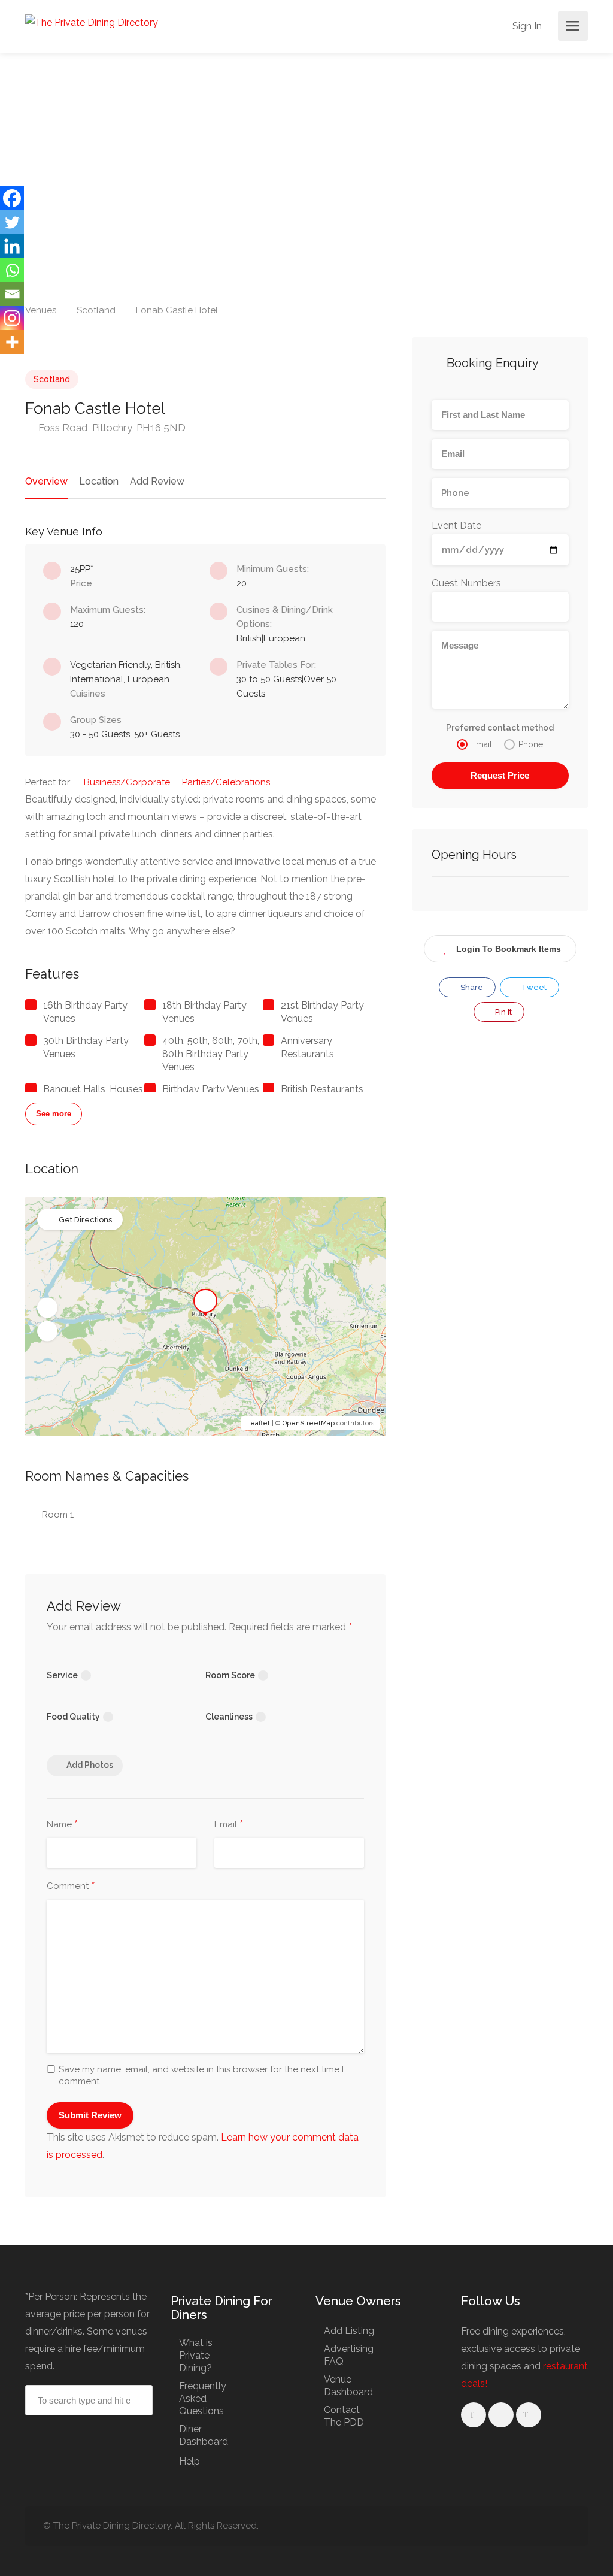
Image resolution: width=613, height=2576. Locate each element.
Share (471, 987)
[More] (12, 342)
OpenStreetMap (309, 1423)
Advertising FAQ (349, 2355)
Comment (71, 1887)
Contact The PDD (344, 2416)
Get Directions (85, 1220)
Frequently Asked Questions (203, 2398)
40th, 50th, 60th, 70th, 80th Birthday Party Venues (211, 1054)
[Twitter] (12, 222)
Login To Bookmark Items (509, 949)
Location (99, 481)
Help (189, 2461)
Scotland (52, 379)
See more (54, 1114)
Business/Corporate (127, 782)
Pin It (503, 1012)
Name (63, 1825)
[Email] (12, 294)
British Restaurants (322, 1089)
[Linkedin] (12, 246)
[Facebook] (12, 198)
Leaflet (258, 1423)
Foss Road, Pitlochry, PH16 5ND (111, 428)
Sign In (526, 26)
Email (229, 1825)
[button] (47, 1308)
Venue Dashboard (348, 2386)
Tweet (533, 987)
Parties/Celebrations (226, 782)
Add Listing (349, 2331)
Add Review (157, 481)
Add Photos (90, 1765)
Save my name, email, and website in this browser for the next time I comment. (201, 2075)
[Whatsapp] (12, 270)
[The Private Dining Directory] (92, 22)
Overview (46, 481)
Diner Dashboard (204, 2435)
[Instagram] (12, 318)
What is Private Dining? (196, 2355)
